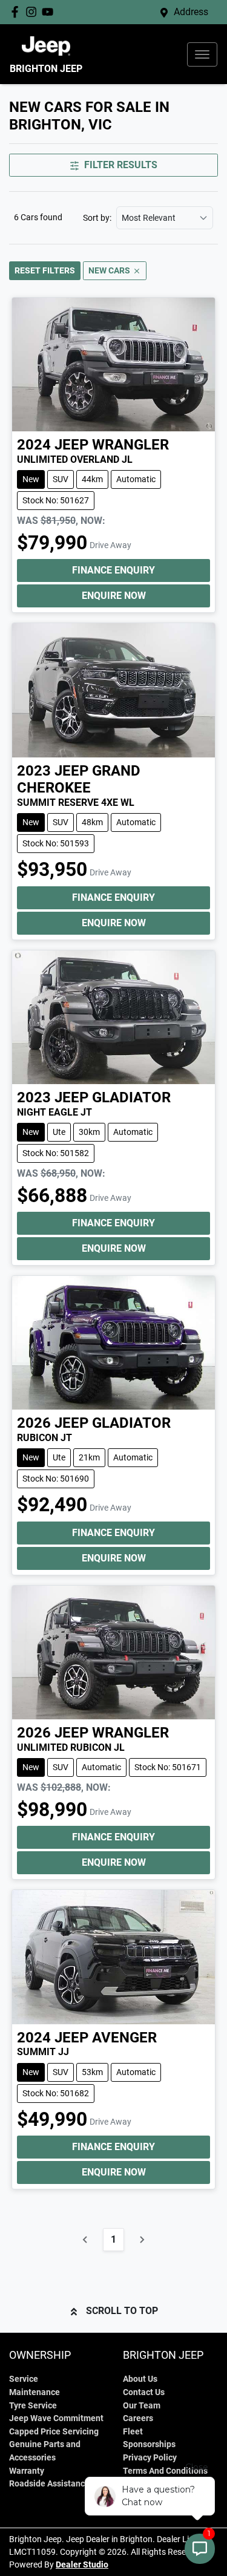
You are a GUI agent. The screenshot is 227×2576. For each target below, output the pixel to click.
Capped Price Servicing (54, 2432)
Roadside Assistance (49, 2484)
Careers (138, 2418)
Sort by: (97, 218)
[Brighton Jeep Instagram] (34, 12)
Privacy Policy (150, 2458)
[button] (202, 54)
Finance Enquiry (113, 570)
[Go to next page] (142, 2240)
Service (24, 2379)
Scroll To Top (122, 2311)
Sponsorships (149, 2444)
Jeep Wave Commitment (56, 2418)
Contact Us (144, 2392)
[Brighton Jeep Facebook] (17, 12)
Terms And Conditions (165, 2471)
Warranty (27, 2471)
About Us (140, 2379)
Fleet (133, 2432)
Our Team (142, 2406)
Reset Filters (45, 270)
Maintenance (35, 2392)
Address (191, 12)
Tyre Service (33, 2406)
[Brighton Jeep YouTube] (50, 12)
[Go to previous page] (85, 2240)
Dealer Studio (82, 2565)
